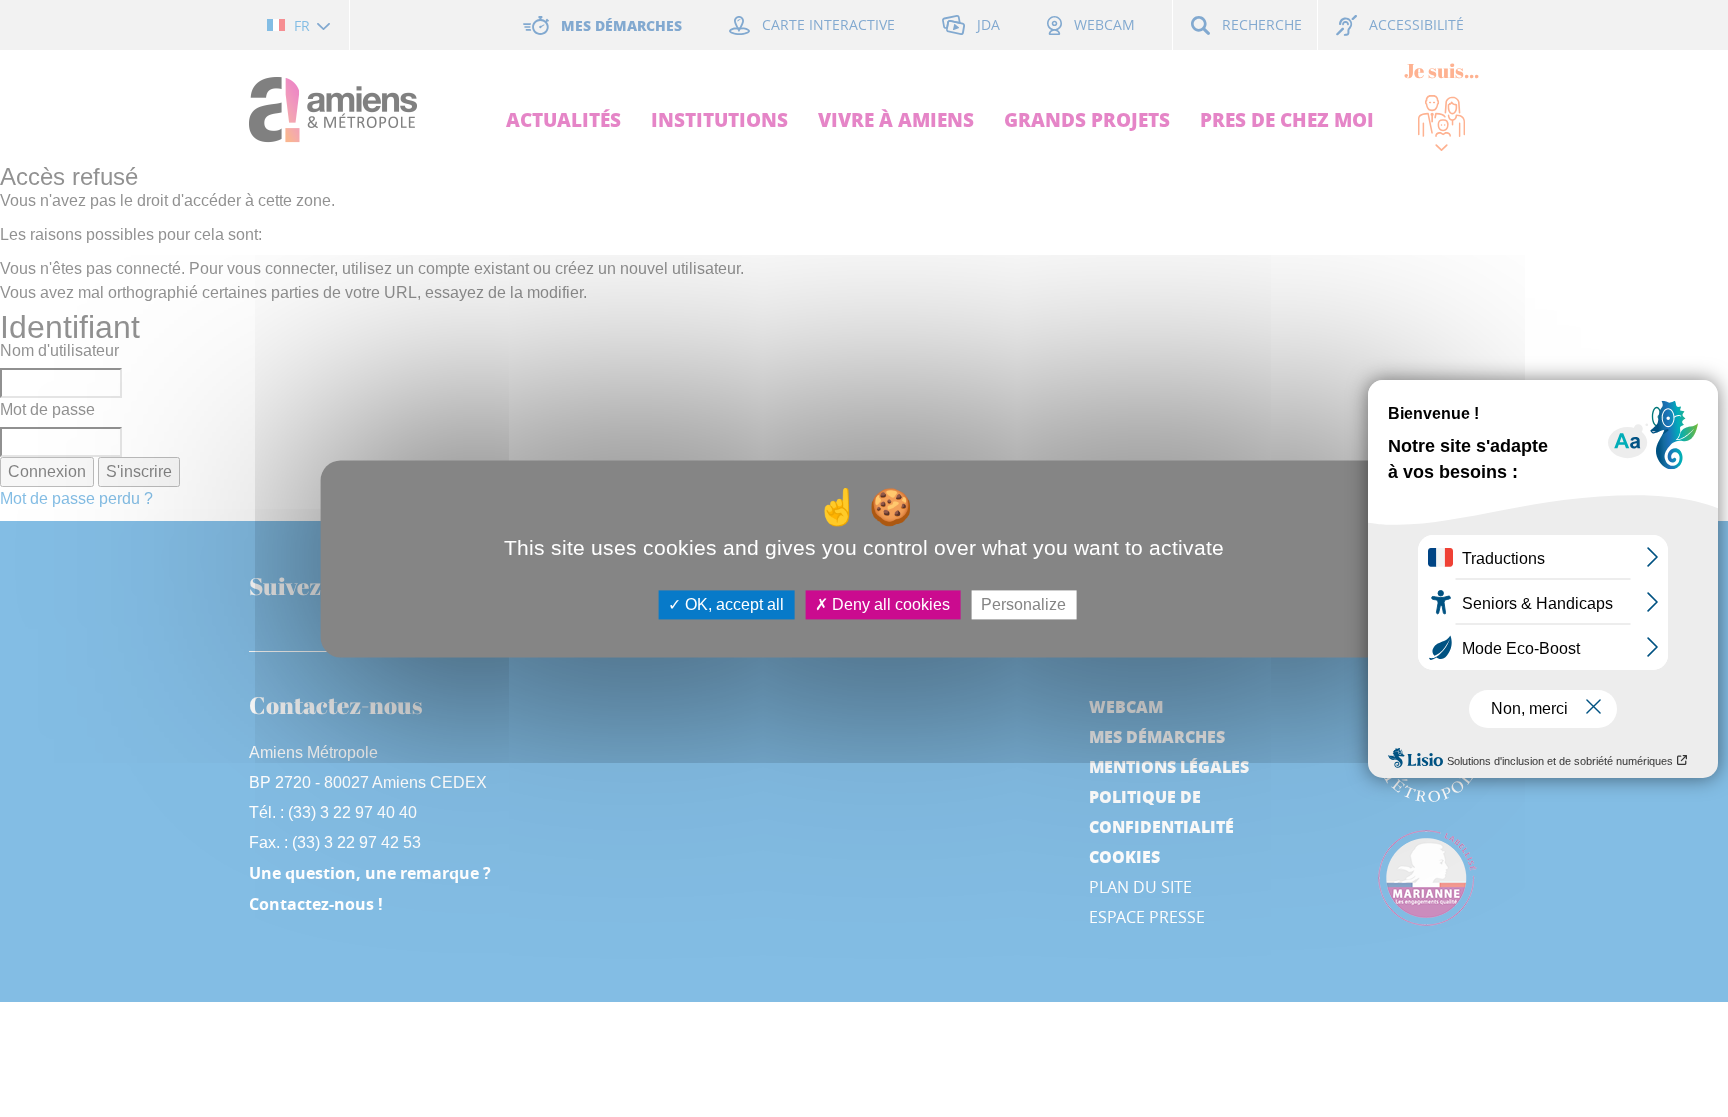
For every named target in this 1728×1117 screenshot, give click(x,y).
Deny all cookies (889, 604)
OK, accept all (732, 604)
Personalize (1023, 604)
